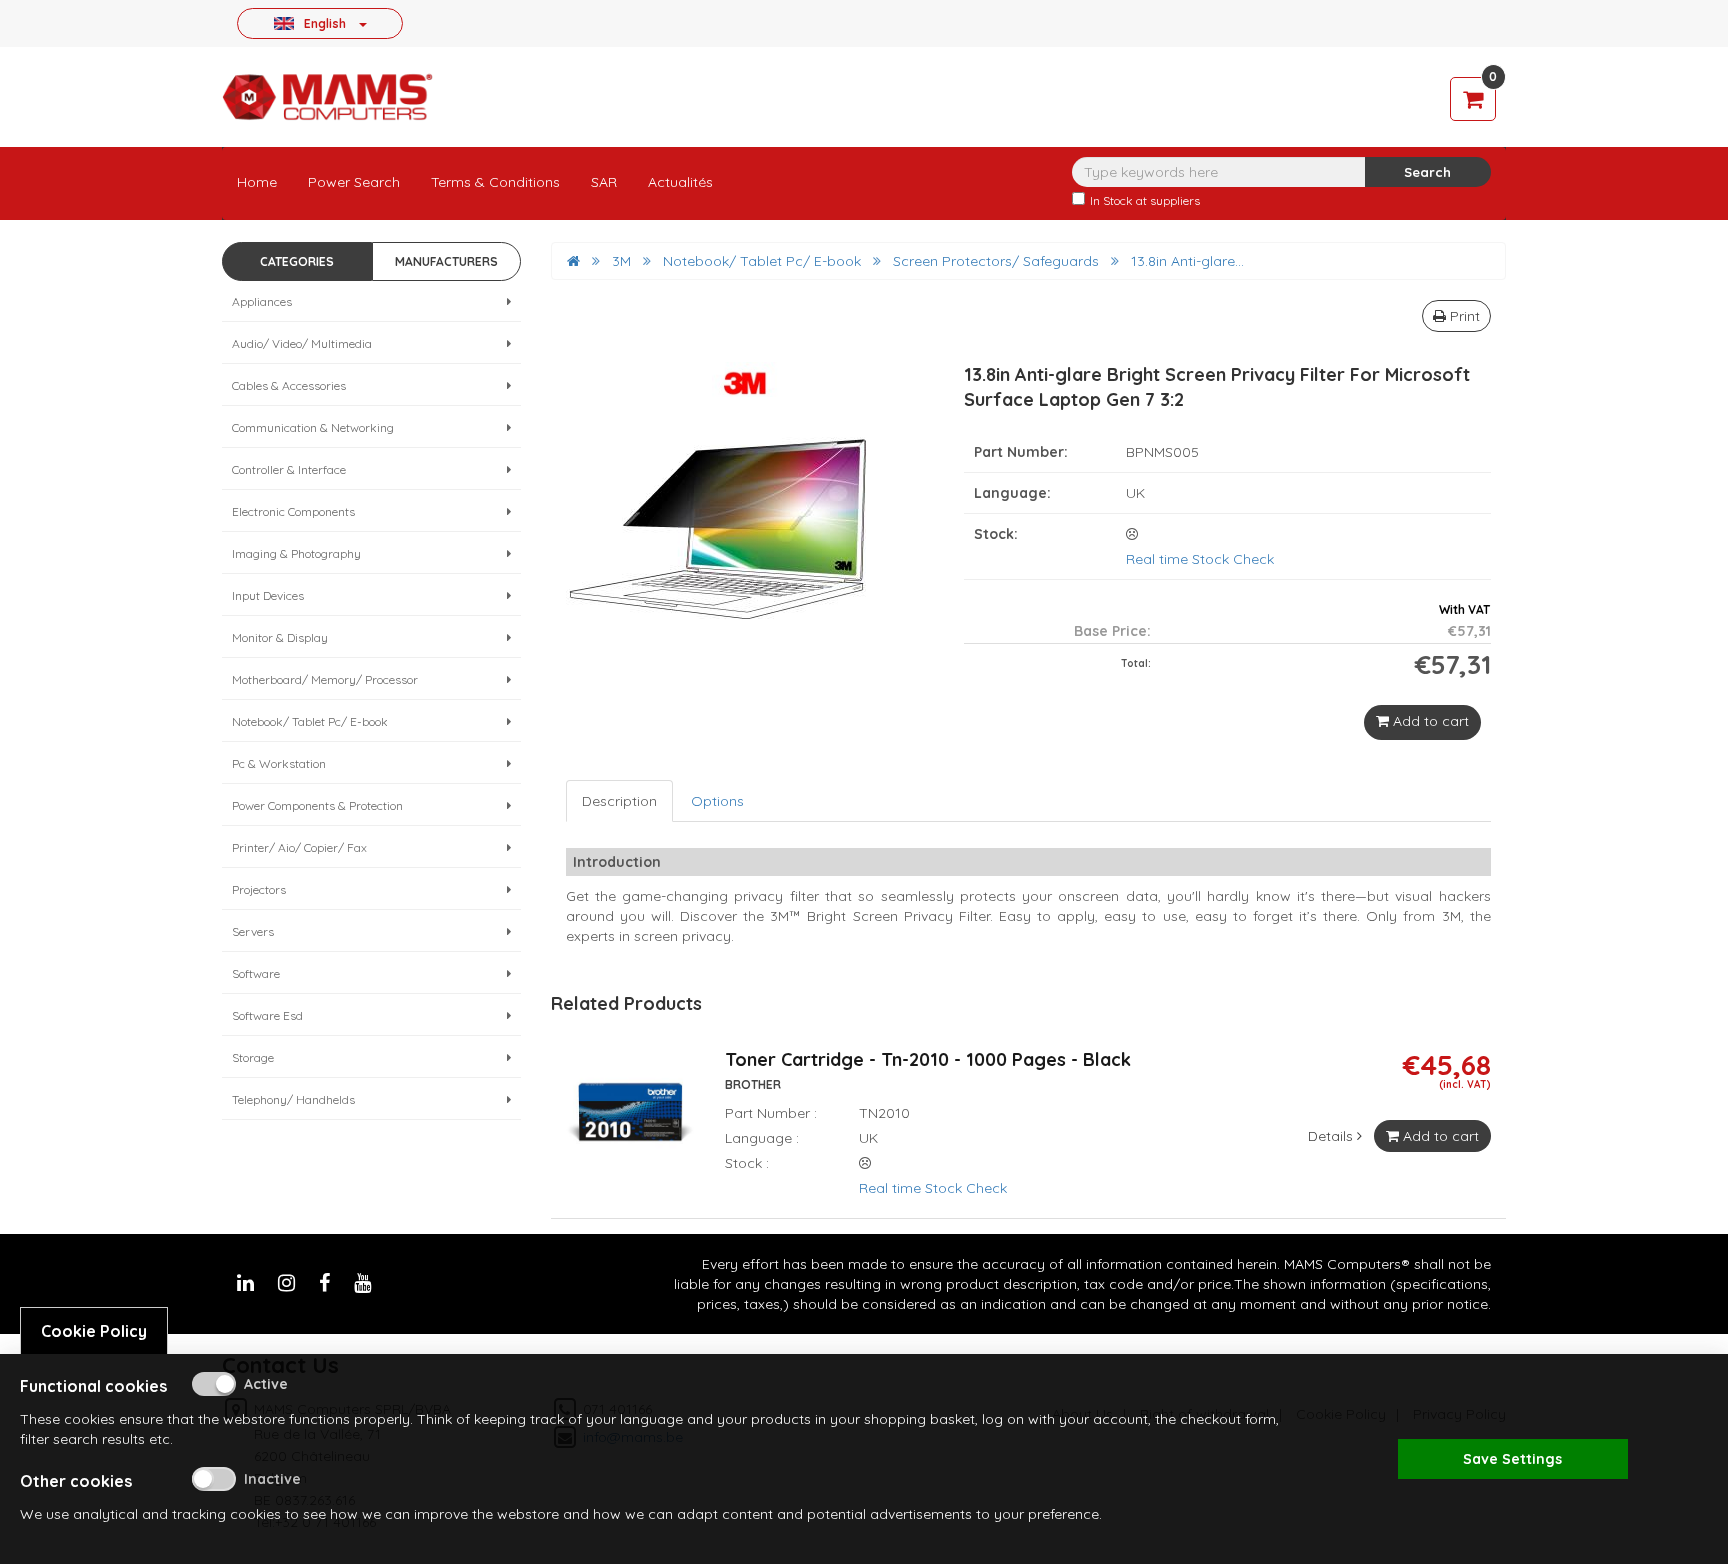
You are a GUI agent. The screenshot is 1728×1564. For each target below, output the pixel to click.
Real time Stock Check (1200, 559)
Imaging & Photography (296, 553)
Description (619, 801)
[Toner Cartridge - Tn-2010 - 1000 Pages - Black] (630, 1124)
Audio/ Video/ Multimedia (302, 343)
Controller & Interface (289, 469)
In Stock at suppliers (1145, 200)
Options (717, 801)
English (325, 23)
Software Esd (267, 1015)
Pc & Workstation (279, 763)
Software (256, 973)
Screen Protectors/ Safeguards (996, 261)
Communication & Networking (313, 427)
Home (257, 182)
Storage (253, 1057)
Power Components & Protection (317, 805)
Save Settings (1512, 1459)
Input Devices (268, 595)
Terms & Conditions (495, 182)
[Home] (573, 261)
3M (621, 261)
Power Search (354, 182)
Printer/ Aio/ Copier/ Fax (299, 847)
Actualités (680, 182)
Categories (297, 261)
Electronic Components (293, 511)
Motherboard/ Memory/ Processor (325, 679)
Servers (253, 931)
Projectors (259, 889)
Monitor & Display (280, 637)
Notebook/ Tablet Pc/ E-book (310, 721)
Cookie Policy (94, 1331)
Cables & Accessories (289, 385)
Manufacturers (446, 261)
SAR (604, 182)
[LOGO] (327, 97)
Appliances (262, 301)
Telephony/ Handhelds (293, 1099)
